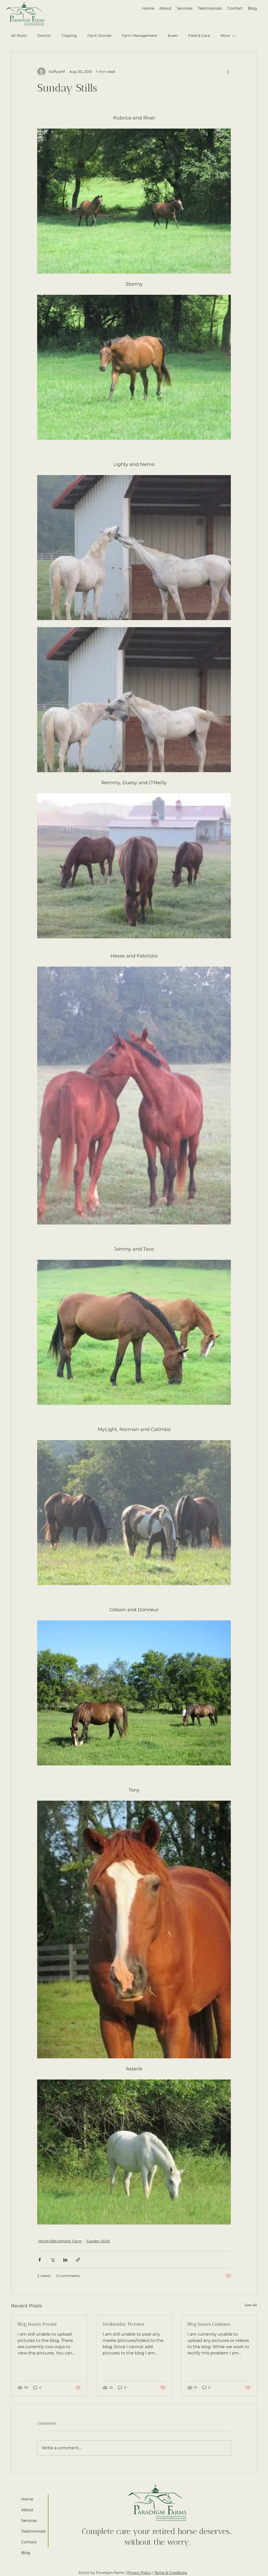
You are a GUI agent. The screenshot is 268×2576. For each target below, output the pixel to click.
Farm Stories (99, 36)
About (27, 2510)
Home (27, 2499)
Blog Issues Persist (37, 2324)
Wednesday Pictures (124, 2324)
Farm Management (139, 36)
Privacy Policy (139, 2573)
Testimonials (32, 2531)
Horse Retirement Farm (60, 2241)
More (225, 36)
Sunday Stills (98, 2241)
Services (29, 2520)
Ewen (173, 36)
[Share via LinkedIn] (65, 2260)
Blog (26, 2553)
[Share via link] (78, 2260)
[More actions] (228, 72)
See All (251, 2305)
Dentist (44, 36)
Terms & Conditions (171, 2573)
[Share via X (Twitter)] (52, 2260)
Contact (29, 2542)
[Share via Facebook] (40, 2260)
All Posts (19, 36)
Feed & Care (199, 36)
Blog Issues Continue (209, 2324)
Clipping (69, 36)
